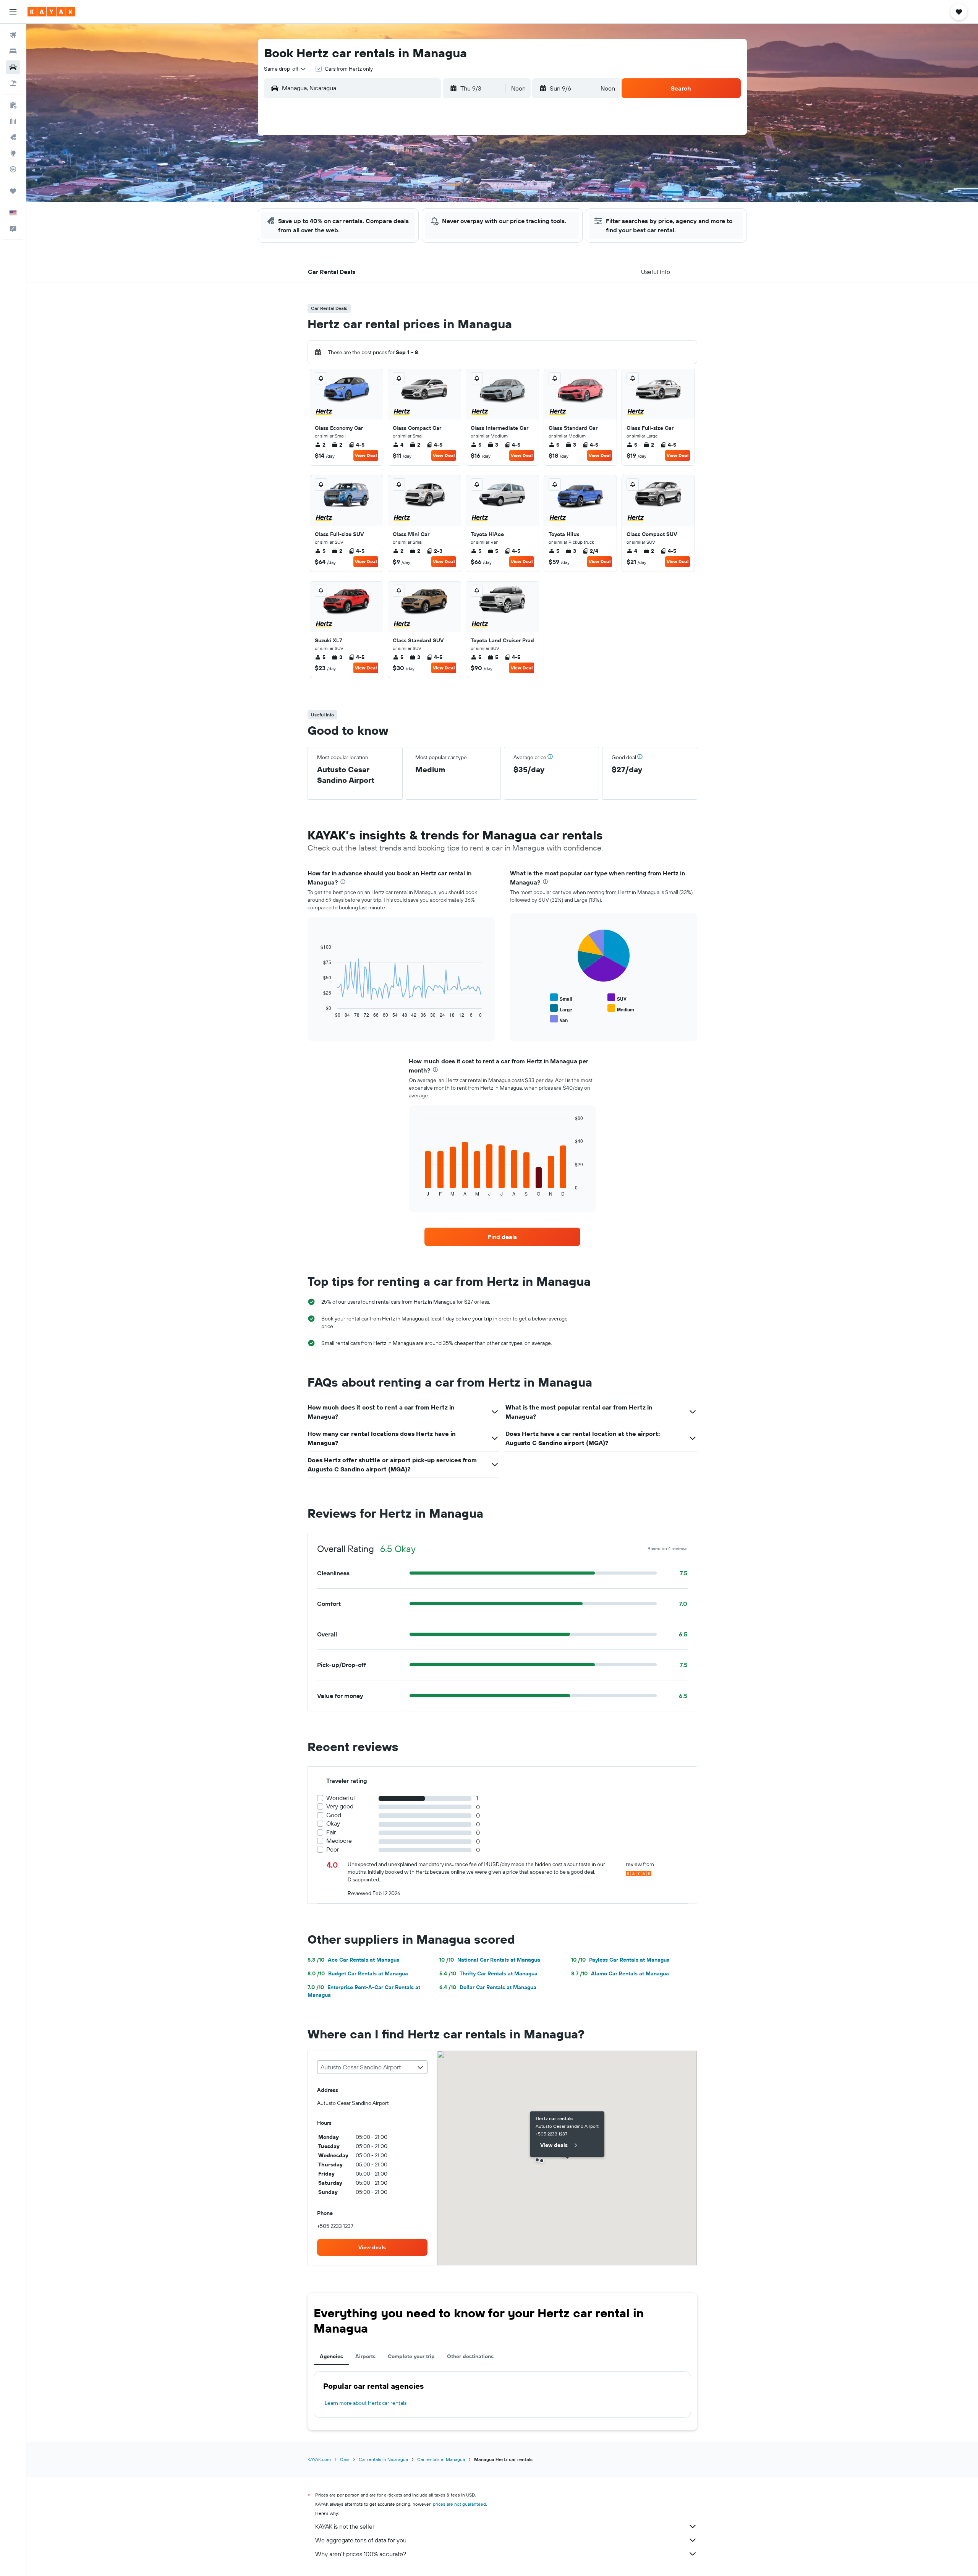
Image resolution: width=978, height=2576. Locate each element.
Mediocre (339, 1841)
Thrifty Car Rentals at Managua (488, 1973)
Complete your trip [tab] (411, 2356)
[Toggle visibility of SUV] (617, 998)
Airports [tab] (365, 2356)
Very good (340, 1806)
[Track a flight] (13, 169)
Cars (345, 2459)
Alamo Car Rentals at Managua (620, 1973)
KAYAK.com (319, 2459)
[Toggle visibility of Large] (561, 1009)
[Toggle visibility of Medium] (621, 1009)
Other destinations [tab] (470, 2356)
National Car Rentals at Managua (490, 1960)
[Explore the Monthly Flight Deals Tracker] (13, 137)
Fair (331, 1832)
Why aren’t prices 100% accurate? (361, 2554)
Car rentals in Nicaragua (383, 2459)
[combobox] (285, 69)
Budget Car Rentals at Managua (358, 1973)
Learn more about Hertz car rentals (366, 2403)
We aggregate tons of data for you (361, 2540)
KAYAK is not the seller (345, 2526)
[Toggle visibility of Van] (559, 1019)
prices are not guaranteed (459, 2504)
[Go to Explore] (13, 153)
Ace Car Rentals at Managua (354, 1960)
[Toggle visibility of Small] (561, 998)
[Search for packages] (13, 83)
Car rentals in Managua (441, 2459)
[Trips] (13, 191)
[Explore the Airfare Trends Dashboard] (13, 121)
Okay (333, 1823)
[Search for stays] (13, 51)
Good (334, 1815)
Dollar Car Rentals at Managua (488, 1987)
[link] (502, 1237)
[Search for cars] (13, 67)
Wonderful (341, 1798)
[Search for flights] (13, 35)
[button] (13, 12)
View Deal (366, 455)
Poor (333, 1849)
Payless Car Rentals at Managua (620, 1960)
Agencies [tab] (331, 2356)
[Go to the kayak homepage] (51, 12)
